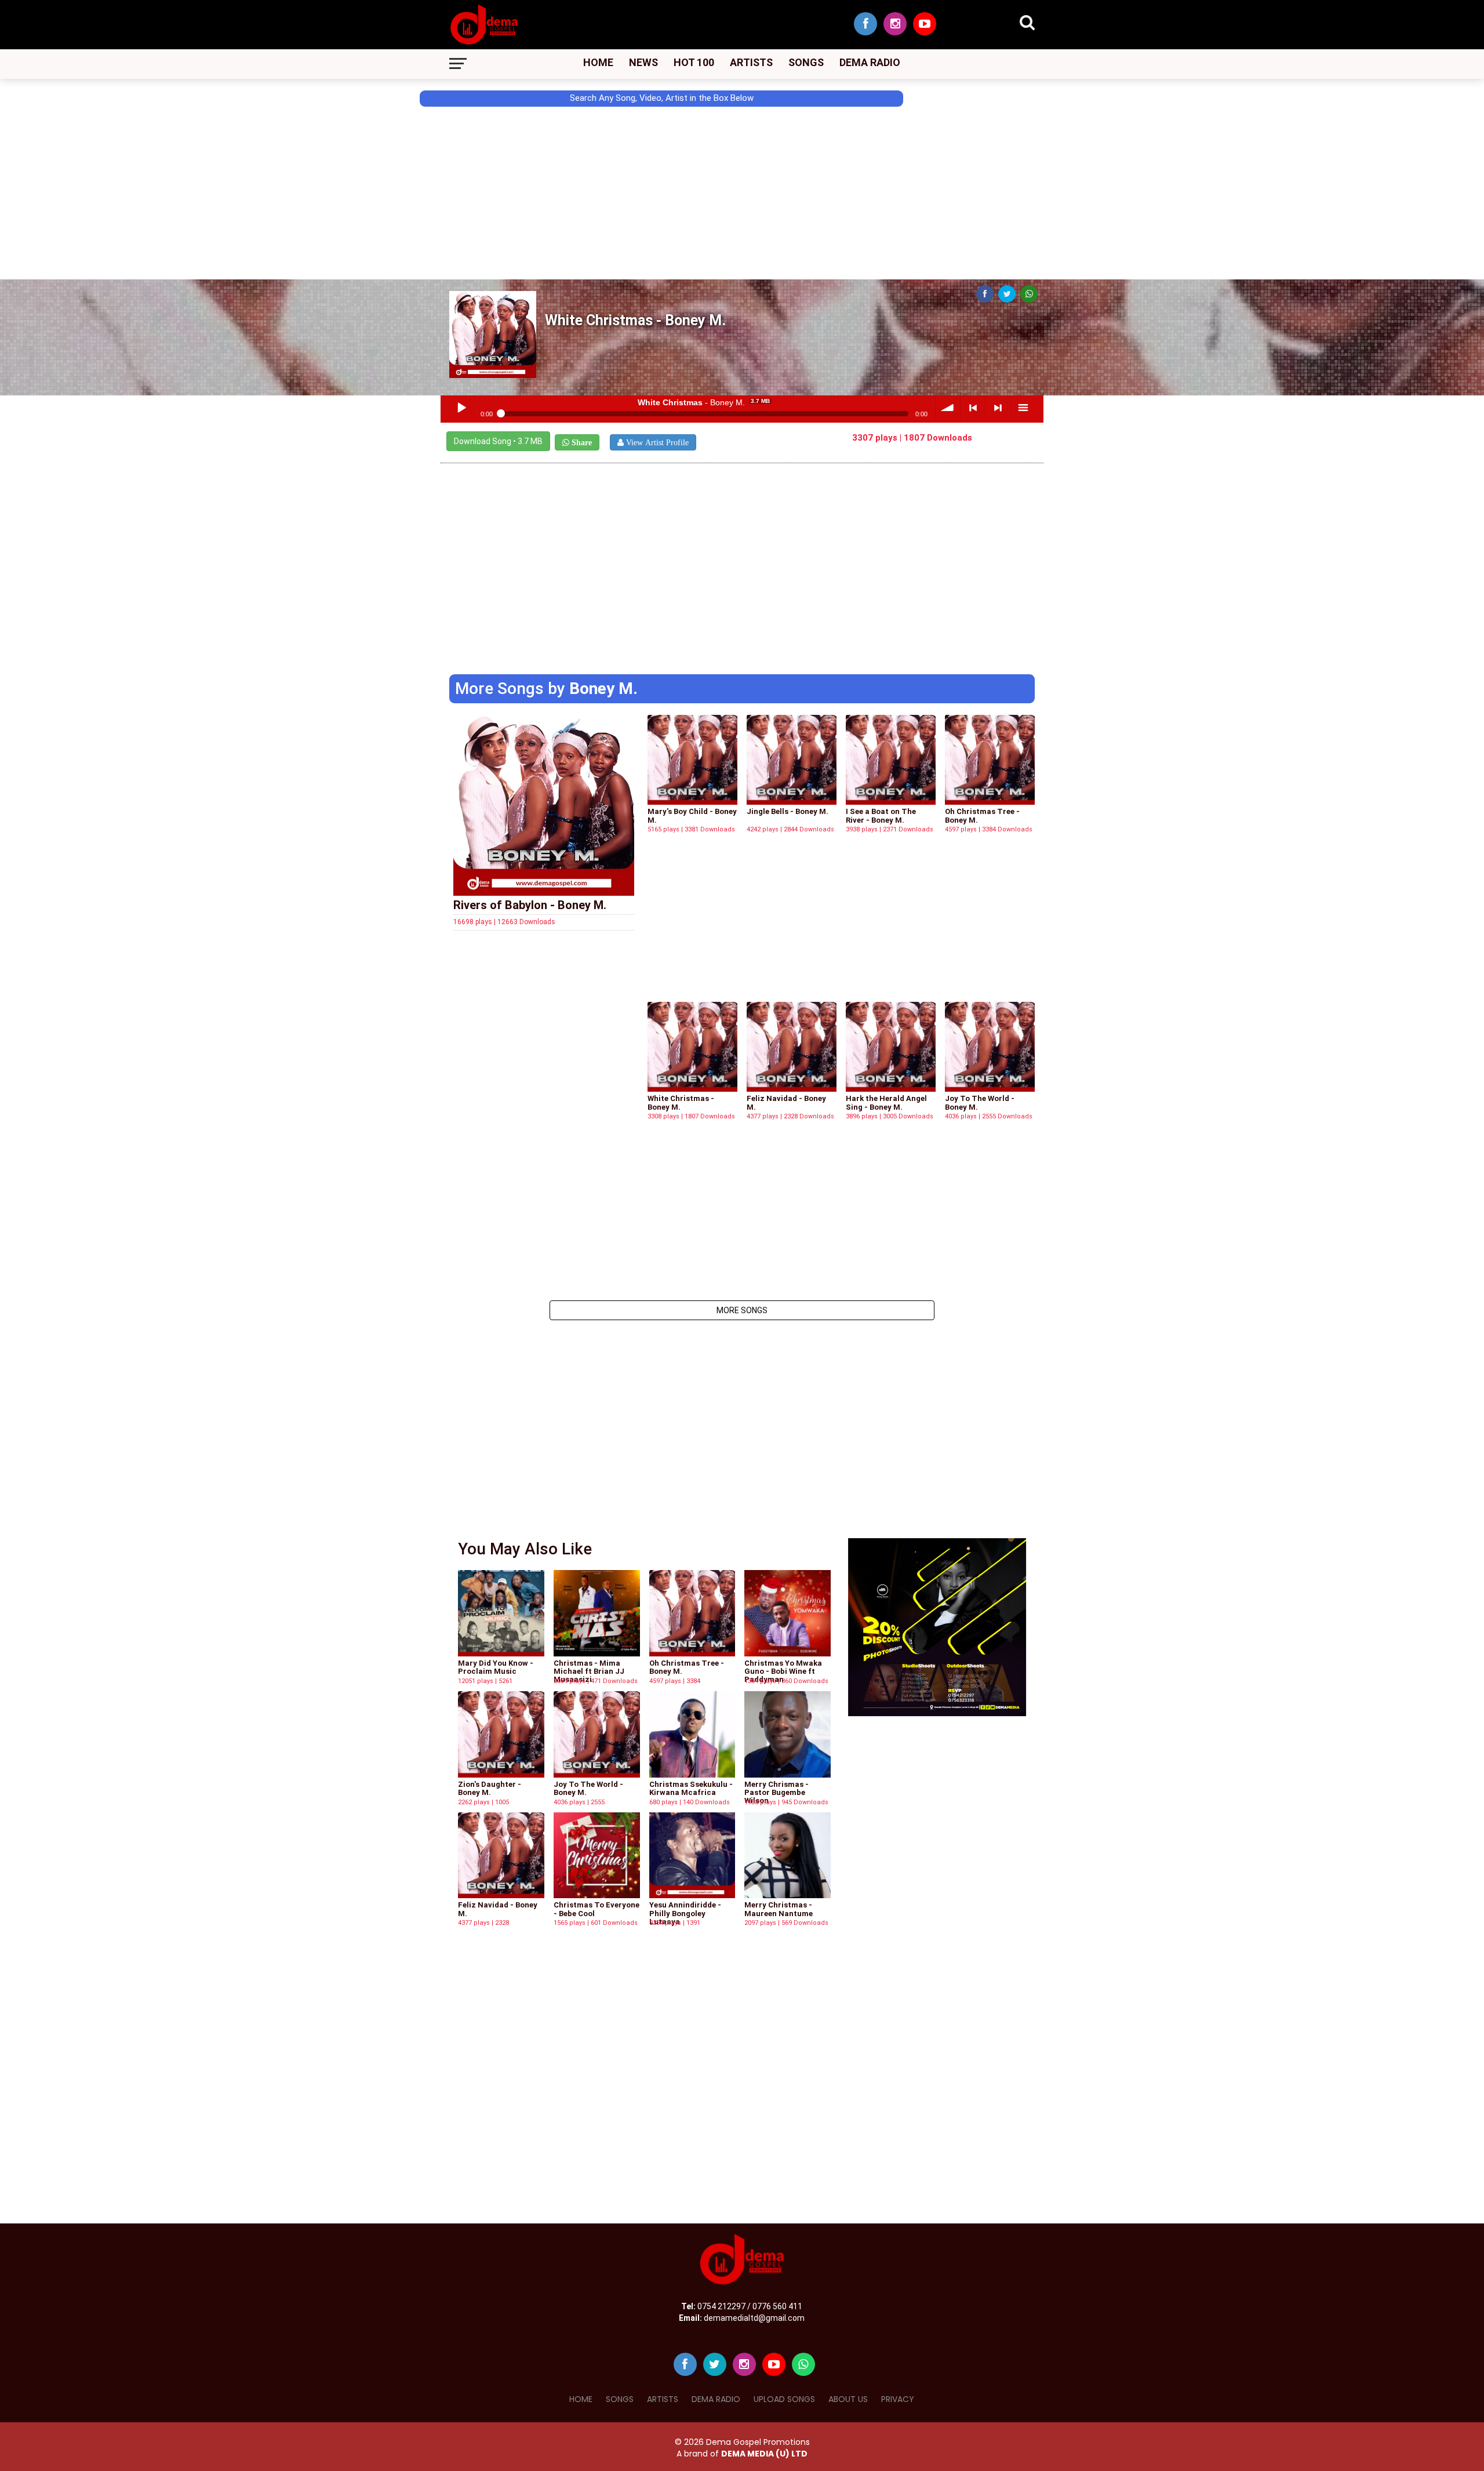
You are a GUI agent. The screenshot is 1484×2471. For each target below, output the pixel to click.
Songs (806, 62)
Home (598, 62)
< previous (973, 408)
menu (1023, 408)
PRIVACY (898, 2399)
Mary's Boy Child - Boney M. (692, 815)
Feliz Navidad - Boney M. (786, 1102)
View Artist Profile (656, 442)
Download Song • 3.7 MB (498, 441)
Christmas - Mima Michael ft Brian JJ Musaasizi (589, 1671)
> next (998, 408)
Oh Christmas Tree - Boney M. (982, 815)
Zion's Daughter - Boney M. (490, 1788)
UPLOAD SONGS (784, 2399)
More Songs (742, 1310)
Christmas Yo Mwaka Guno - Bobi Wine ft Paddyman (783, 1671)
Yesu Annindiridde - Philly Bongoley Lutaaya (685, 1913)
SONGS (620, 2399)
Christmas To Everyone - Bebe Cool (596, 1909)
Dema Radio (870, 62)
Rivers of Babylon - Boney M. (530, 905)
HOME (581, 2399)
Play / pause (461, 408)
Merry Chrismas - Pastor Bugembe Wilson (776, 1793)
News (643, 62)
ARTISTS (663, 2399)
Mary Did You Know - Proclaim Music (496, 1667)
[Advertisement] (52, 224)
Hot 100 (694, 62)
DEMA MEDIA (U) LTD (764, 2454)
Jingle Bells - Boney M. (788, 811)
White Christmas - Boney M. (681, 1102)
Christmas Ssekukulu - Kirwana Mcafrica (691, 1788)
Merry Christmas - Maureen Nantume (779, 1909)
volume (948, 408)
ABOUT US (848, 2399)
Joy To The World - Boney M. (980, 1102)
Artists (751, 62)
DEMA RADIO (716, 2399)
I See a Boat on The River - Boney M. (881, 815)
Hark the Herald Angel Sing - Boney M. (886, 1102)
